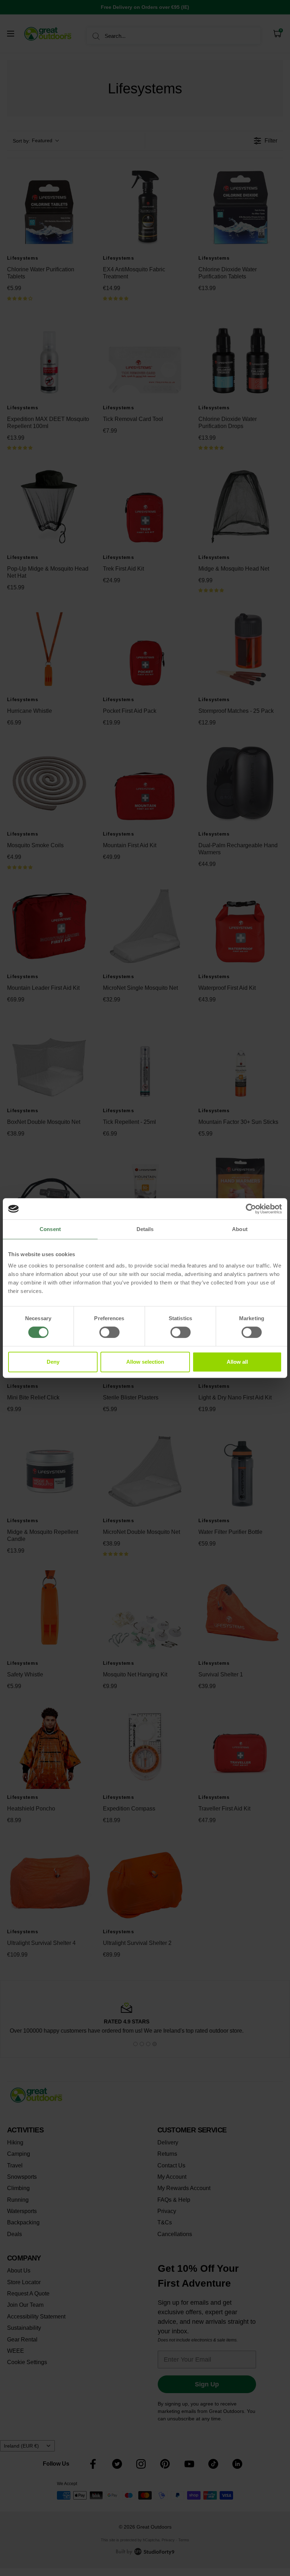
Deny (53, 1362)
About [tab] (240, 1229)
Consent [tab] (50, 1229)
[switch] (109, 1332)
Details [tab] (145, 1229)
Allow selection (145, 1362)
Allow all (237, 1362)
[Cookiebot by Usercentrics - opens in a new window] (251, 1209)
